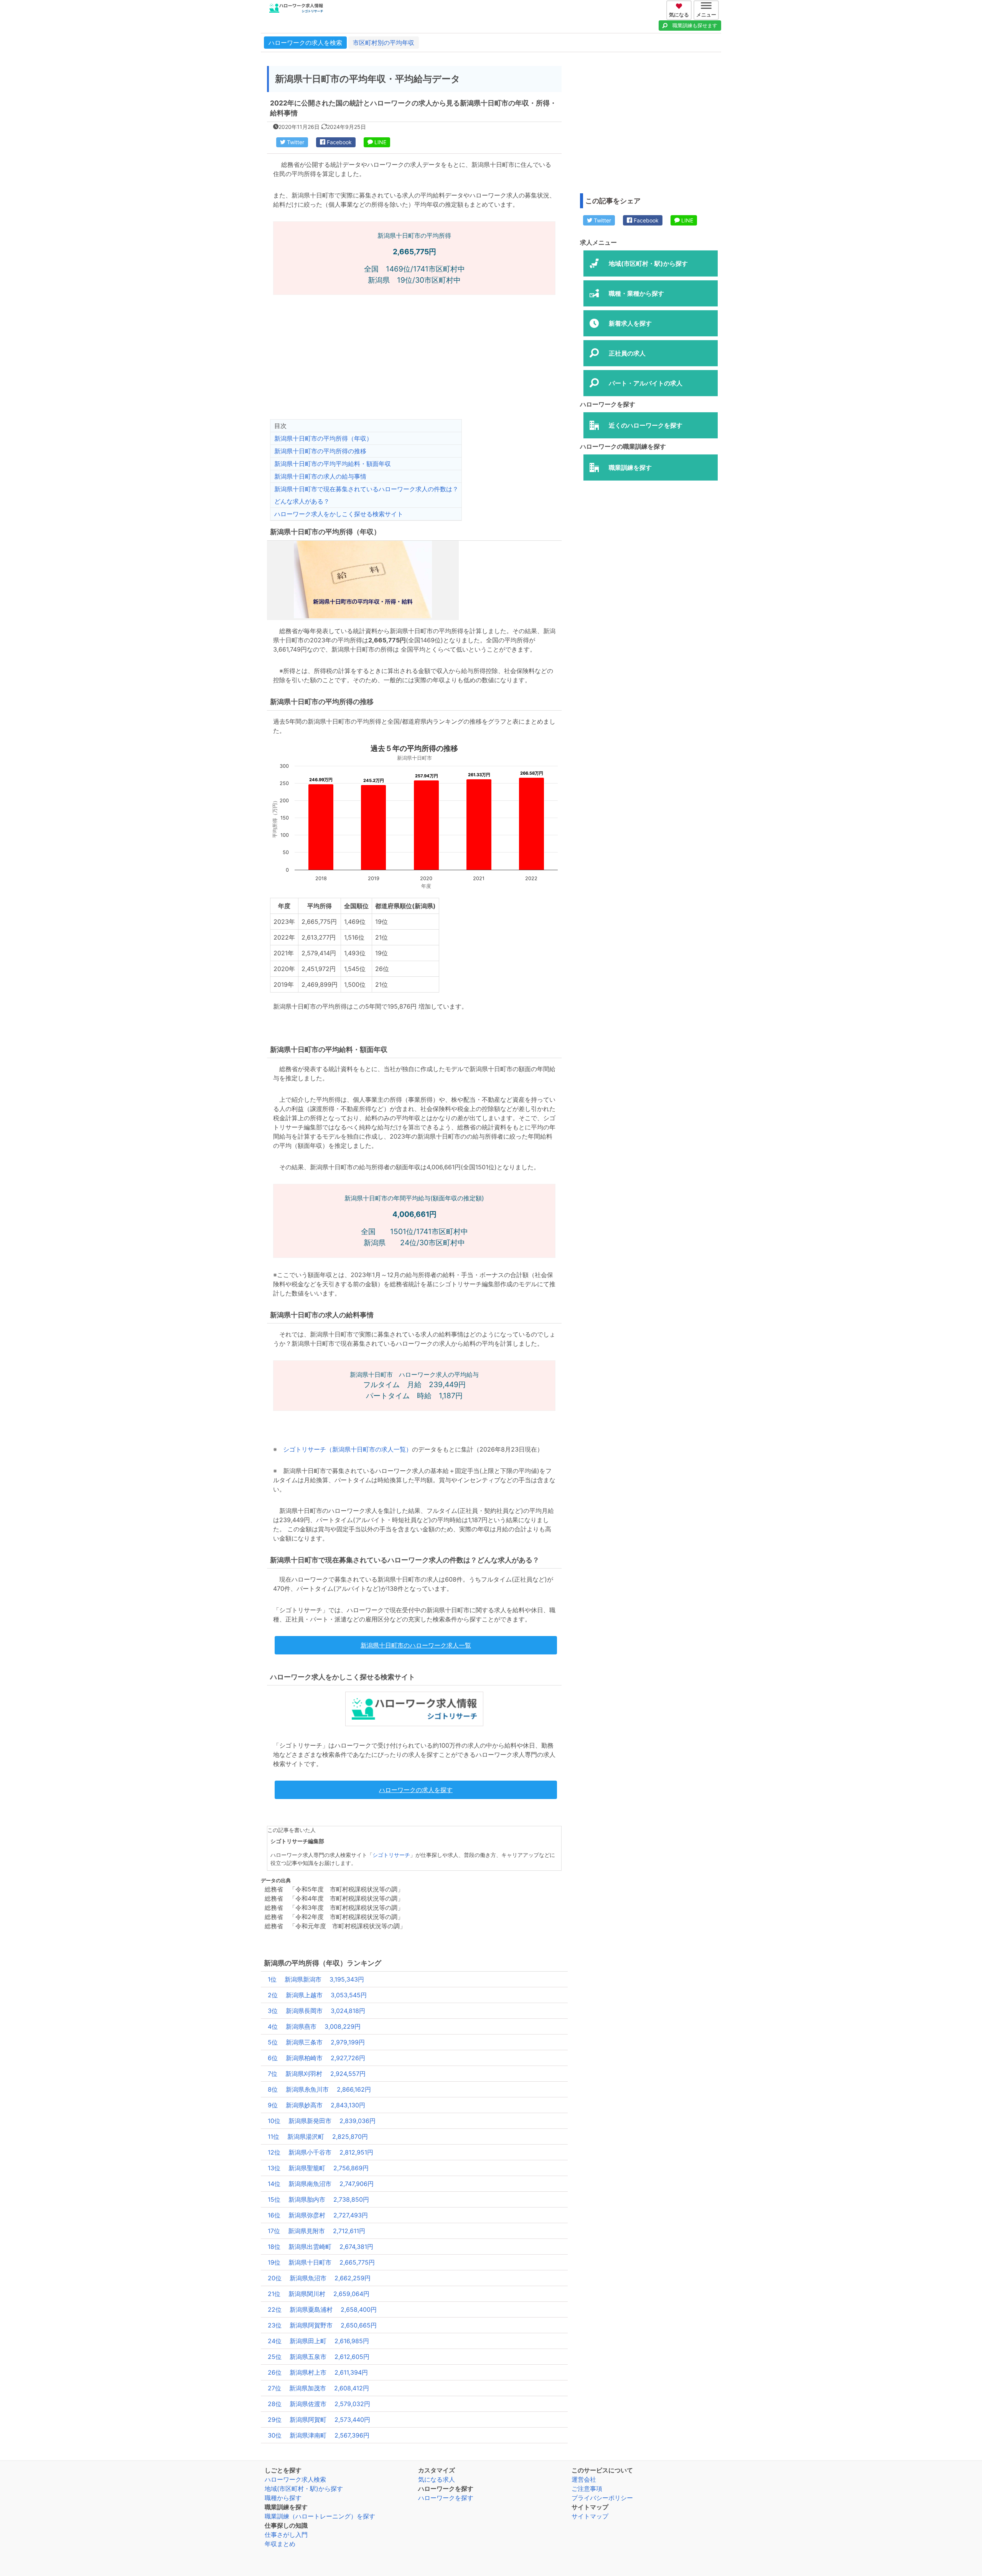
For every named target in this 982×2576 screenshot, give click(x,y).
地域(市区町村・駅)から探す (304, 2489)
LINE (380, 142)
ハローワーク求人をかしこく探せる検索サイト (339, 514)
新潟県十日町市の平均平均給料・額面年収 (333, 464)
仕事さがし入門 (286, 2535)
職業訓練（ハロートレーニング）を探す (320, 2516)
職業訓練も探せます (695, 25)
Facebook (339, 142)
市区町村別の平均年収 (384, 43)
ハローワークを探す (446, 2498)
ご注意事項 (587, 2489)
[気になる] (680, 5)
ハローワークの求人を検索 (305, 43)
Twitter (295, 142)
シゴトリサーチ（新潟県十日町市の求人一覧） (348, 1449)
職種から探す (283, 2498)
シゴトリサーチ (391, 1855)
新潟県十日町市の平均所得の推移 (320, 451)
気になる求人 (437, 2479)
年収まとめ (280, 2544)
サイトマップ (590, 2516)
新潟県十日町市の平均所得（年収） (323, 438)
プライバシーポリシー (602, 2498)
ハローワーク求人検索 (295, 2479)
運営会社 (584, 2479)
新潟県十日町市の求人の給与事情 (320, 476)
